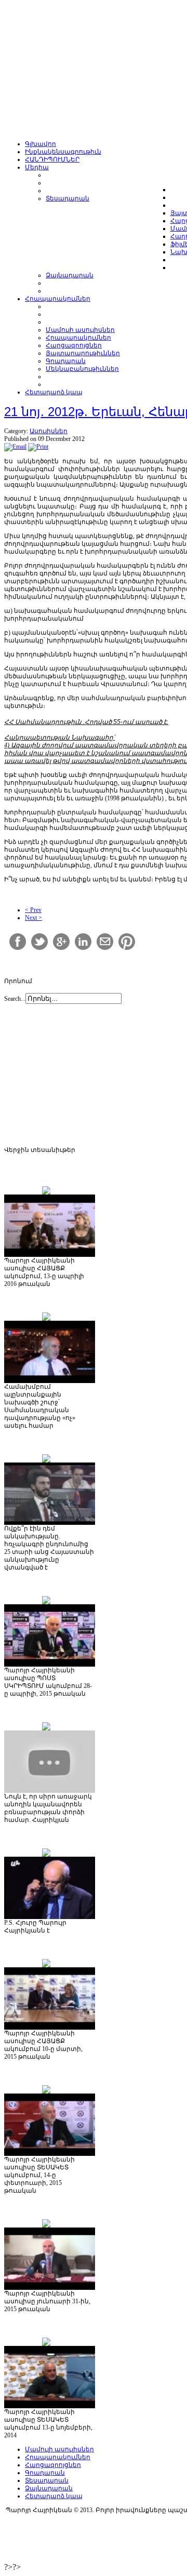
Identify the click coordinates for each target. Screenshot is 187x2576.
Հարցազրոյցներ (53, 2465)
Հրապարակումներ (58, 2457)
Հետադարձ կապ (54, 2496)
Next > (34, 918)
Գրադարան (45, 2473)
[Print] (38, 447)
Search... (15, 999)
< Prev (33, 910)
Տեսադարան (47, 2480)
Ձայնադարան (49, 2488)
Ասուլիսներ (49, 431)
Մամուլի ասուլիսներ (59, 2449)
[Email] (15, 447)
